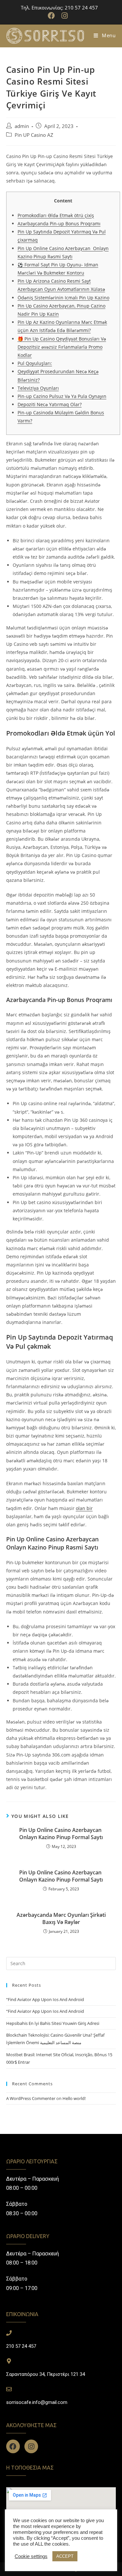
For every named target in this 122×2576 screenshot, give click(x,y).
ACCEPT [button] (65, 2556)
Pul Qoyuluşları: (35, 363)
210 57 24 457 (21, 2346)
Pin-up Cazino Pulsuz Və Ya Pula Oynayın (62, 396)
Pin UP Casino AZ (34, 135)
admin (22, 126)
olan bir (84, 1508)
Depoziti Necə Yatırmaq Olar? (50, 404)
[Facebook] (13, 2446)
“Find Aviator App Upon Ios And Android (45, 1999)
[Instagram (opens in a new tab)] (65, 16)
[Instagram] (31, 2446)
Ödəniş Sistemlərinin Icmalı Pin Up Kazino (63, 298)
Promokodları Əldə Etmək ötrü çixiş (56, 215)
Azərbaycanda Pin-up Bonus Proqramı (59, 223)
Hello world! (74, 2098)
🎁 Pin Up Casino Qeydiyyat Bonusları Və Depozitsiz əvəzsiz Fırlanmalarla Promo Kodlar (62, 347)
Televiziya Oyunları (38, 388)
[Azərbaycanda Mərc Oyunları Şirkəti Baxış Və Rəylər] (61, 1964)
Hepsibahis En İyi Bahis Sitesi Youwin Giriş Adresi (53, 2023)
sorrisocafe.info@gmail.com (37, 2402)
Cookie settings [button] (31, 2556)
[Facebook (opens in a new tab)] (53, 16)
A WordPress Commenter (31, 2098)
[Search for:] (61, 1963)
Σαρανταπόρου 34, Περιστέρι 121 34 (46, 2374)
